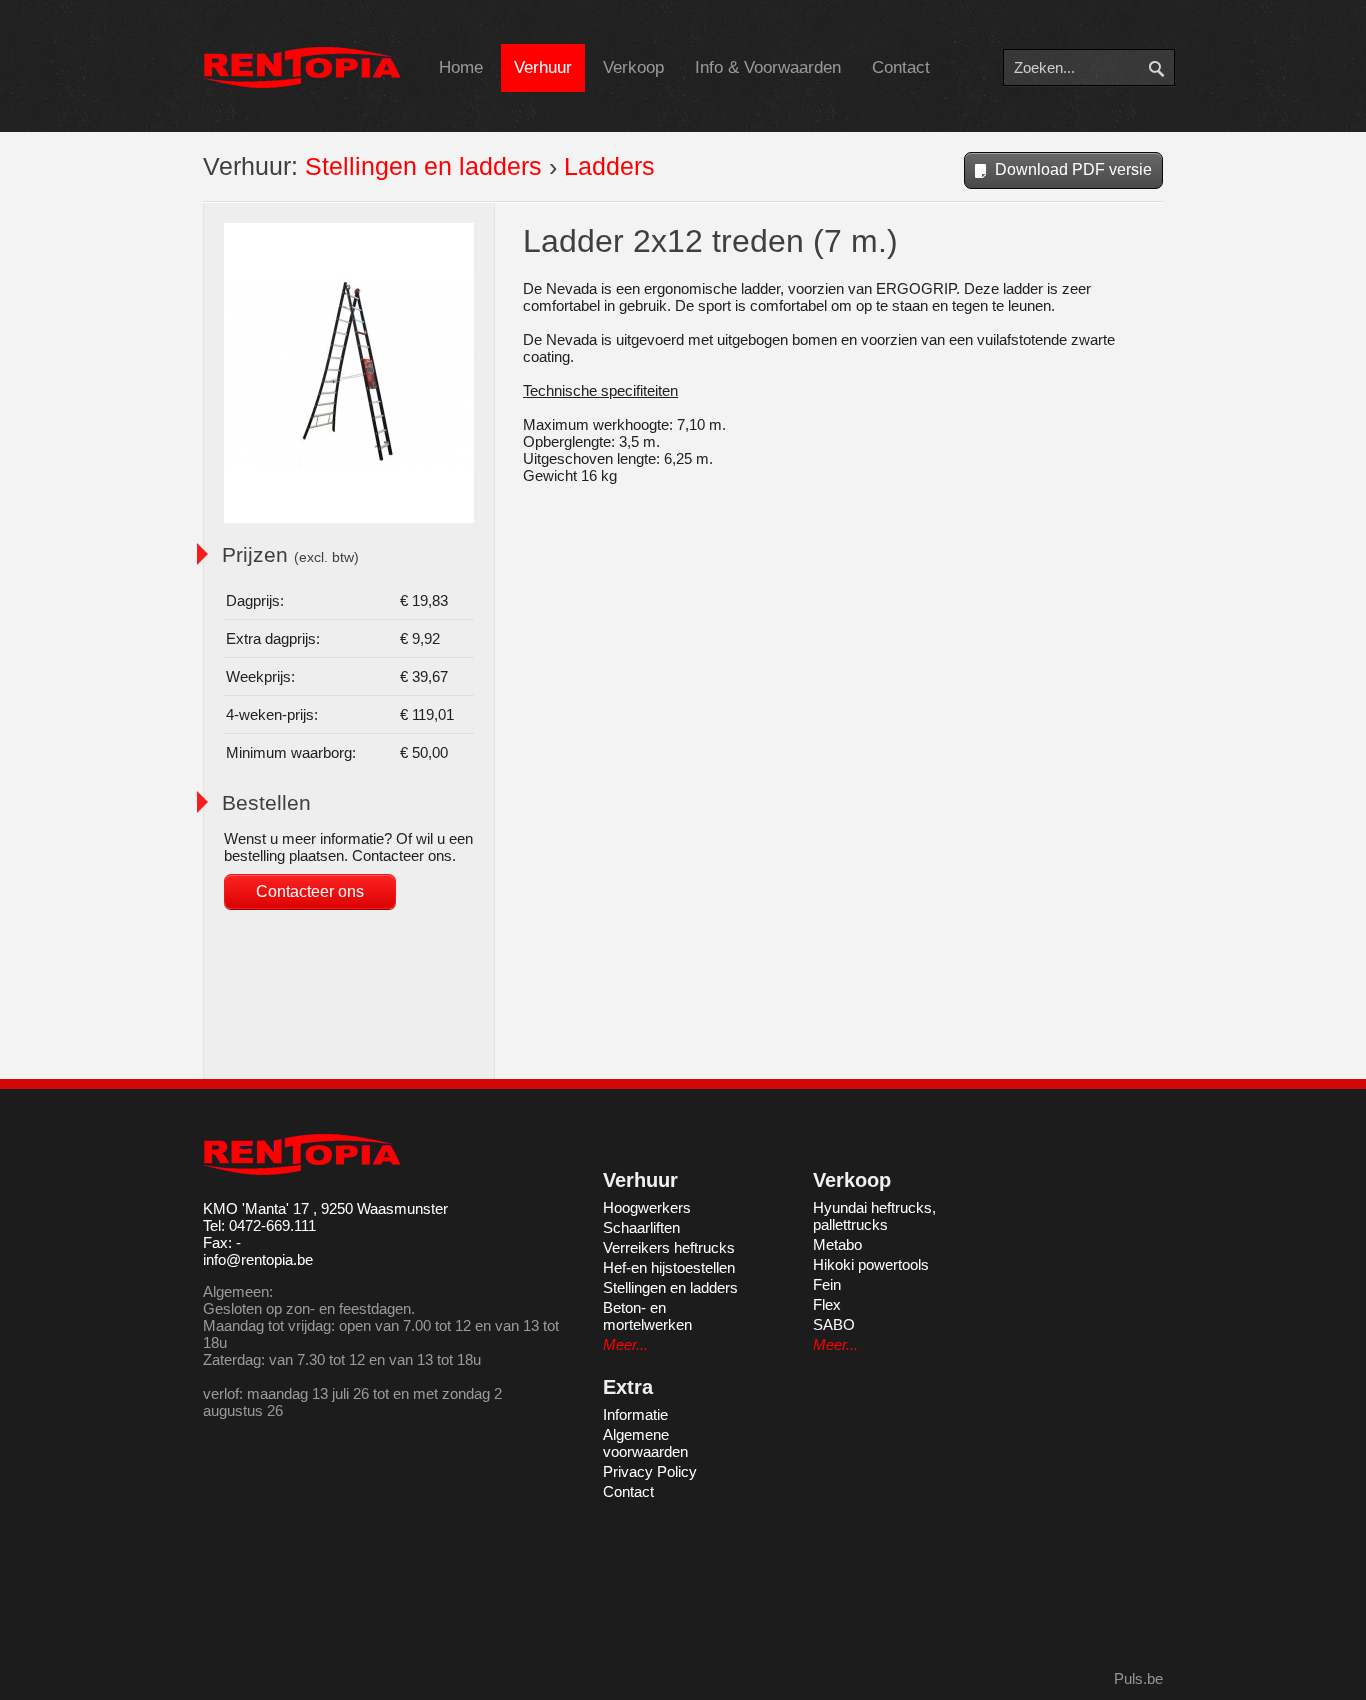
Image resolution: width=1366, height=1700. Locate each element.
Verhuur (543, 67)
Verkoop (633, 67)
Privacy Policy (650, 1471)
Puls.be (1138, 1678)
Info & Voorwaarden (768, 67)
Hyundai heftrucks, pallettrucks (874, 1216)
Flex (827, 1304)
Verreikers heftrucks (669, 1247)
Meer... (625, 1344)
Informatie (635, 1414)
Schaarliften (641, 1227)
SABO (834, 1324)
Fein (827, 1284)
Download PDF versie (1073, 169)
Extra (628, 1387)
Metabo (837, 1244)
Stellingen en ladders (423, 166)
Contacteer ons (310, 891)
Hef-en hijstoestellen (669, 1267)
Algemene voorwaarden (645, 1443)
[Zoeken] (1170, 67)
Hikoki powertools (871, 1264)
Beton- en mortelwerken (647, 1316)
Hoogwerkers (647, 1207)
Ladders (609, 166)
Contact (901, 67)
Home (461, 67)
